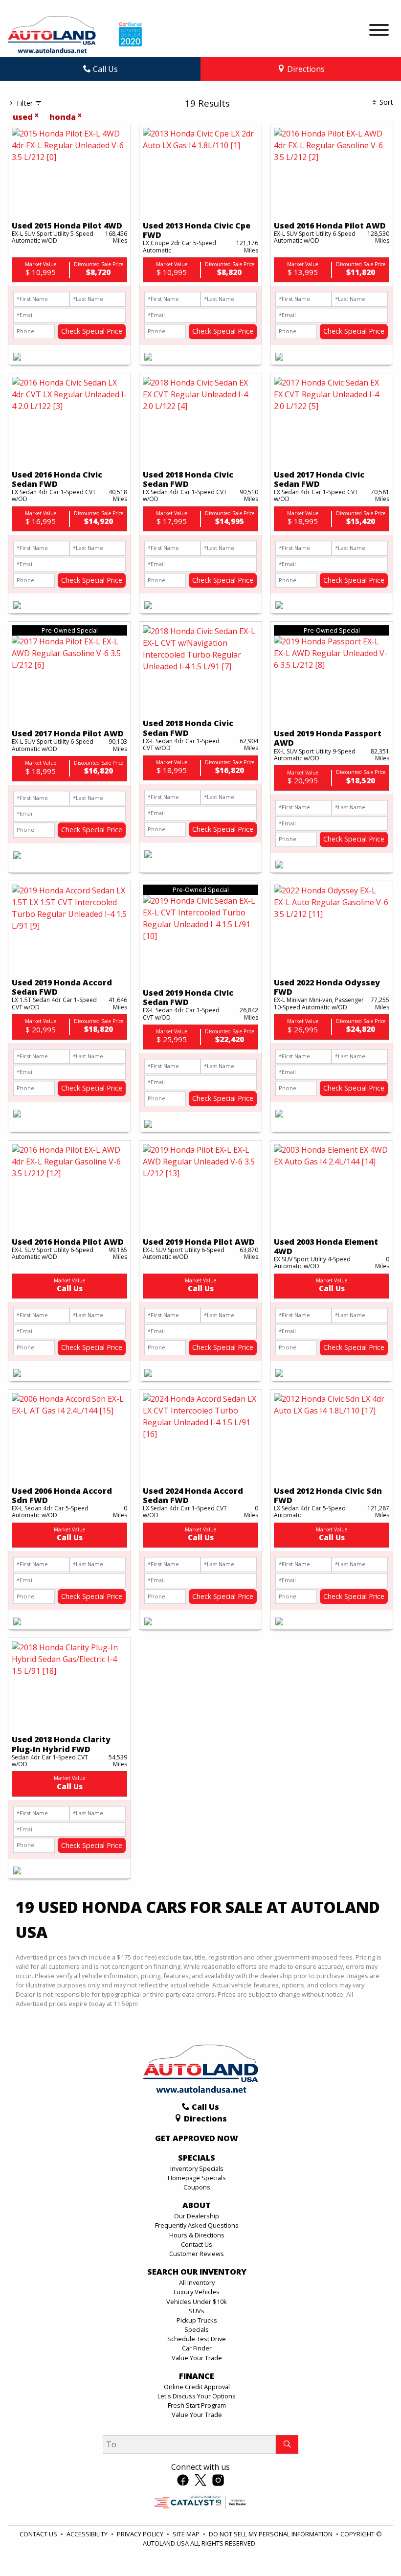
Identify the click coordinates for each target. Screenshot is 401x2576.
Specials (197, 2329)
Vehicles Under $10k (197, 2302)
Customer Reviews (197, 2254)
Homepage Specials (197, 2178)
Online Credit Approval (197, 2387)
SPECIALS (197, 2158)
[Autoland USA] (52, 34)
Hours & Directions (197, 2235)
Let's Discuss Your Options (197, 2396)
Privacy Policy (141, 2534)
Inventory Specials (197, 2168)
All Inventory (197, 2282)
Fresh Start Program (197, 2405)
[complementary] (372, 2547)
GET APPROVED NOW (197, 2139)
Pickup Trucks (197, 2320)
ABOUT (197, 2206)
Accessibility (88, 2534)
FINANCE (197, 2376)
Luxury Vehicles (197, 2292)
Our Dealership (197, 2216)
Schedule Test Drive (197, 2339)
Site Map (187, 2534)
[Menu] (379, 31)
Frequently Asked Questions (197, 2225)
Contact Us (197, 2244)
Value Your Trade (197, 2358)
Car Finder (197, 2348)
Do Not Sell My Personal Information (271, 2534)
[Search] (287, 2444)
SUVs (197, 2311)
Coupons (197, 2187)
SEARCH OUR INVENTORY (197, 2272)
